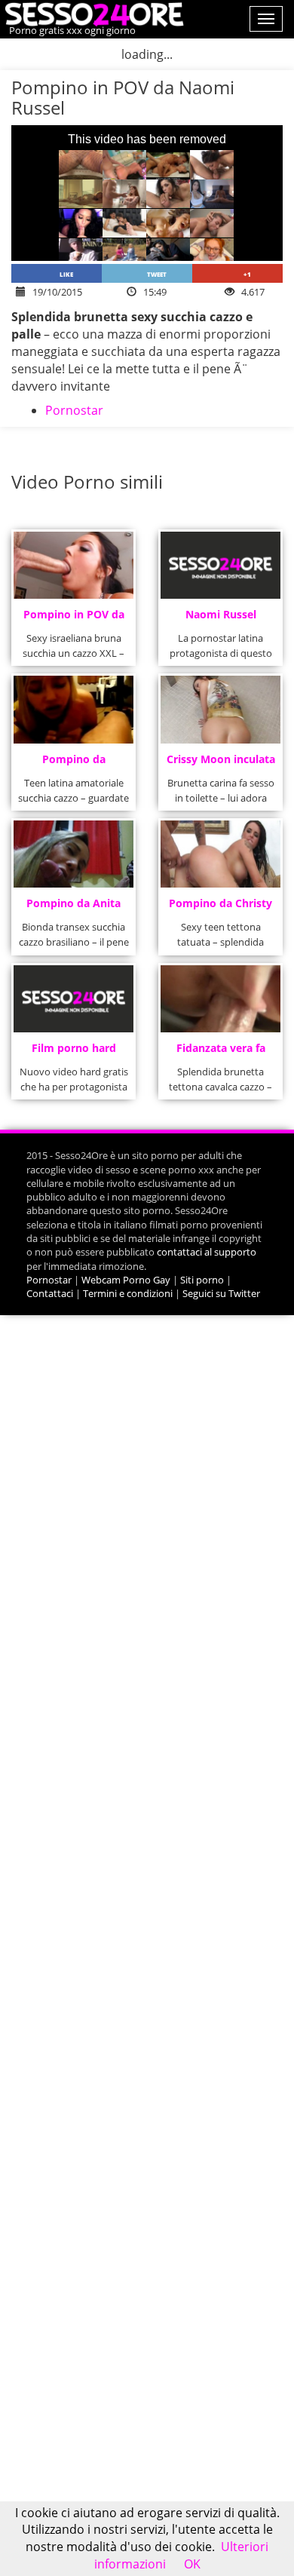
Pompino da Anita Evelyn (73, 908)
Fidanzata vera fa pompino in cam (221, 1052)
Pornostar (74, 410)
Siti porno (202, 1280)
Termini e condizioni (128, 1293)
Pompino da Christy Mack (220, 908)
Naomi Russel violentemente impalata (220, 619)
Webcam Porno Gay (126, 1280)
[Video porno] (92, 13)
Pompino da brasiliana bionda (73, 764)
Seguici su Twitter (221, 1293)
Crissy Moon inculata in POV (221, 764)
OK (192, 2564)
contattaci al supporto (207, 1252)
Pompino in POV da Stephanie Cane (74, 619)
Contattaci (50, 1293)
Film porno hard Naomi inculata (74, 1052)
